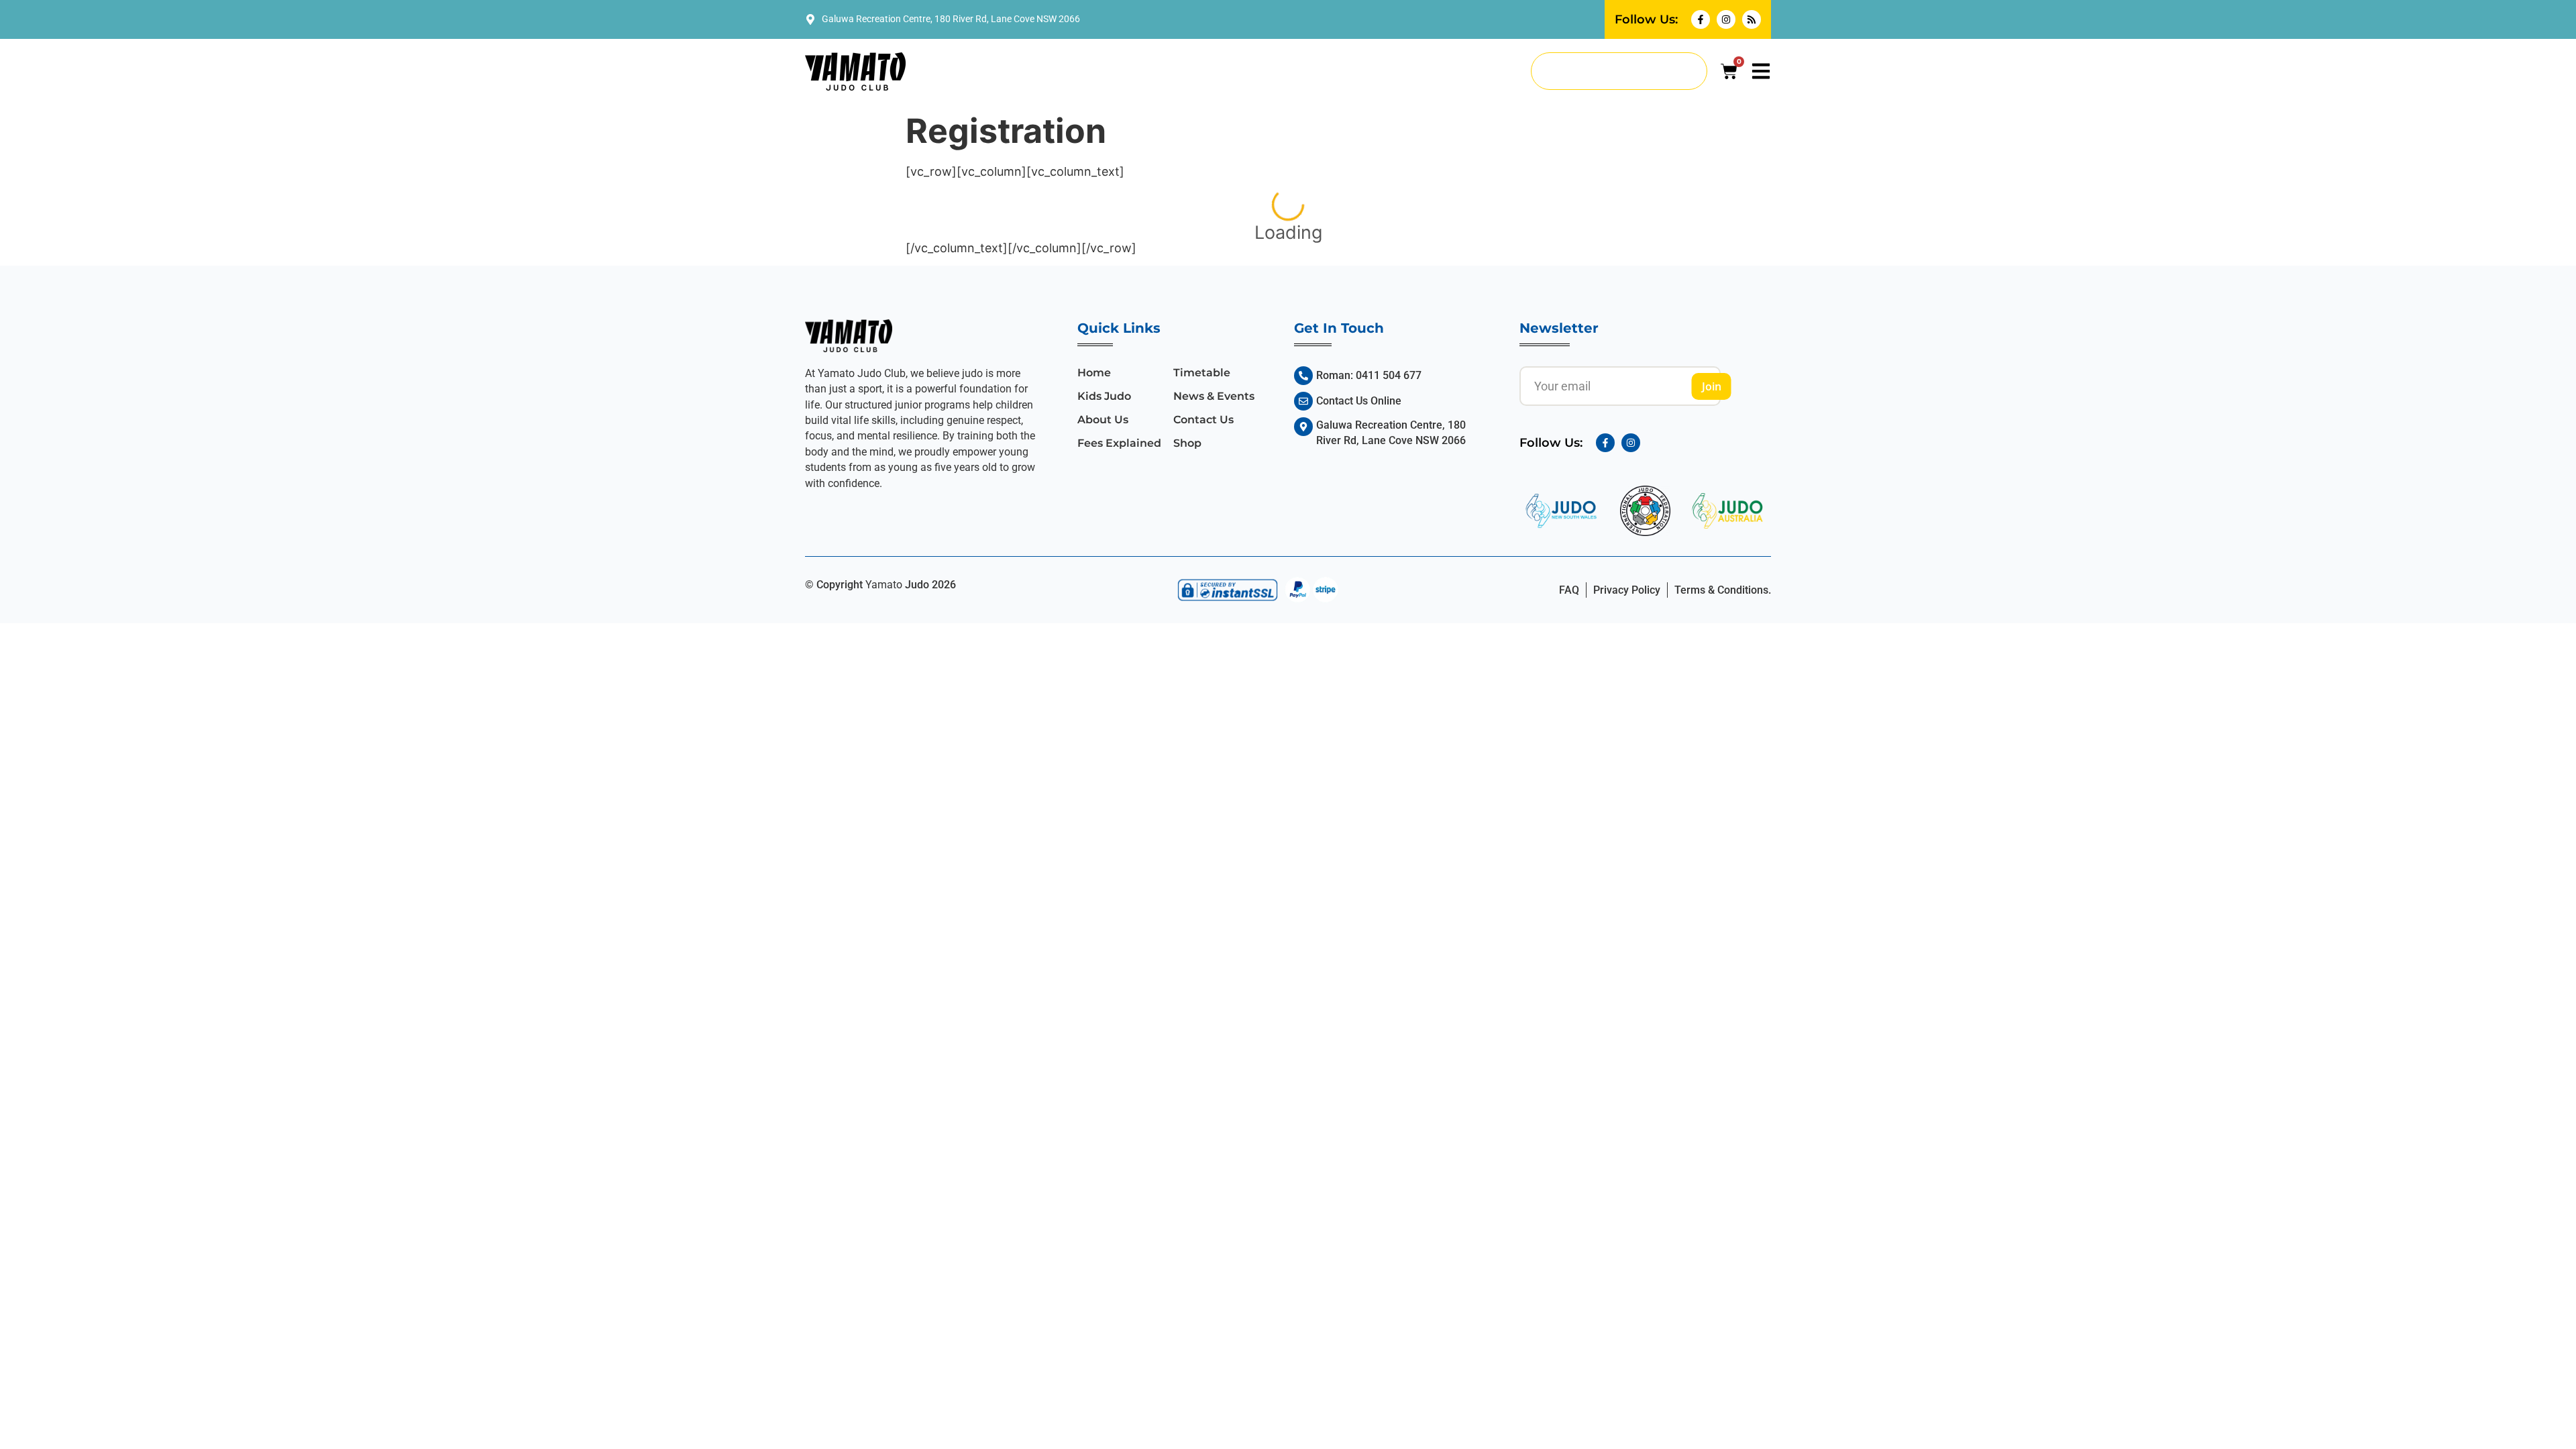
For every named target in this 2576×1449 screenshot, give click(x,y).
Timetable (1202, 373)
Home (1094, 373)
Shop (1187, 443)
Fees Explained (1119, 443)
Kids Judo (1104, 396)
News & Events (1214, 396)
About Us (1103, 420)
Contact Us (1203, 420)
